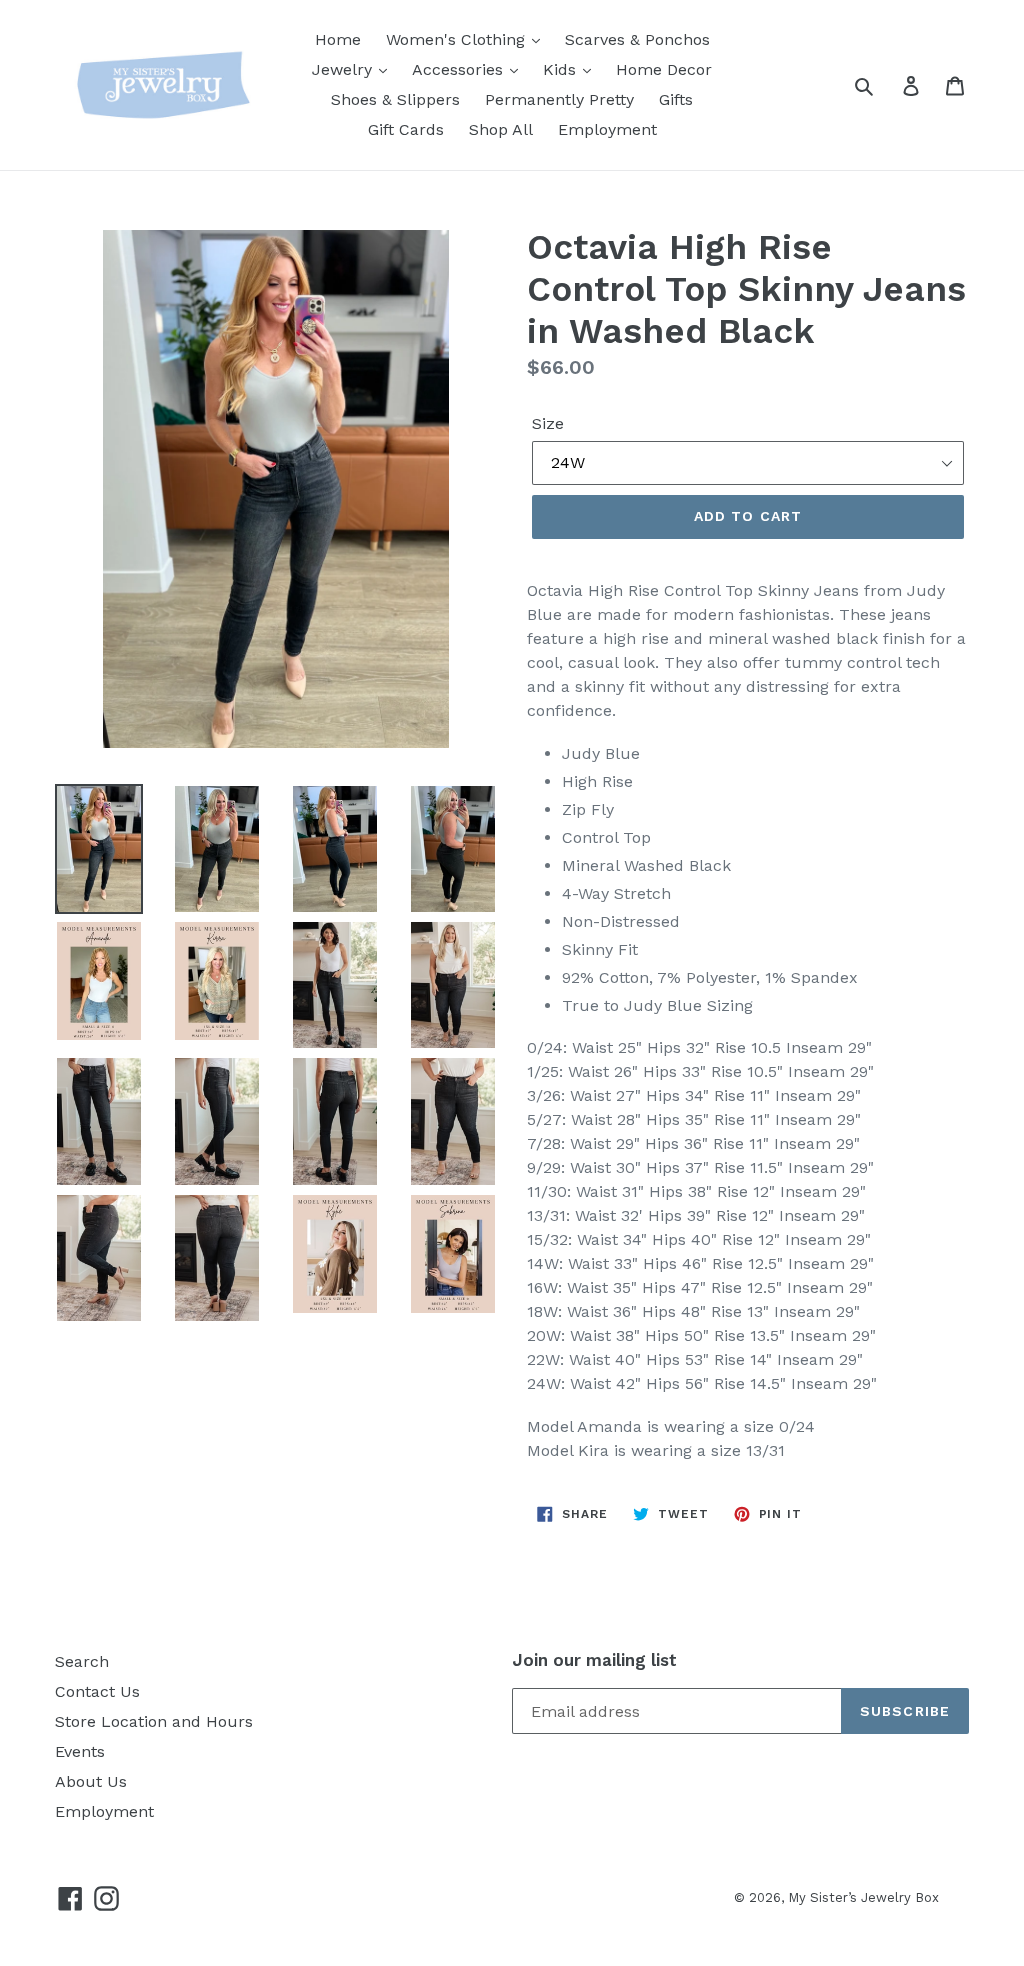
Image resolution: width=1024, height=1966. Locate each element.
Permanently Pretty (559, 99)
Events (80, 1751)
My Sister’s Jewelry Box (863, 1897)
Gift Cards (406, 129)
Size (548, 423)
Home (338, 39)
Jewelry (344, 69)
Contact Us (97, 1691)
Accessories (460, 69)
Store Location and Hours (154, 1721)
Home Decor (664, 69)
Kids (562, 69)
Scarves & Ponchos (637, 39)
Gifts (676, 99)
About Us (91, 1781)
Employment (607, 129)
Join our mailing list (594, 1660)
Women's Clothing (458, 39)
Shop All (501, 129)
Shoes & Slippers (395, 99)
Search (82, 1661)
